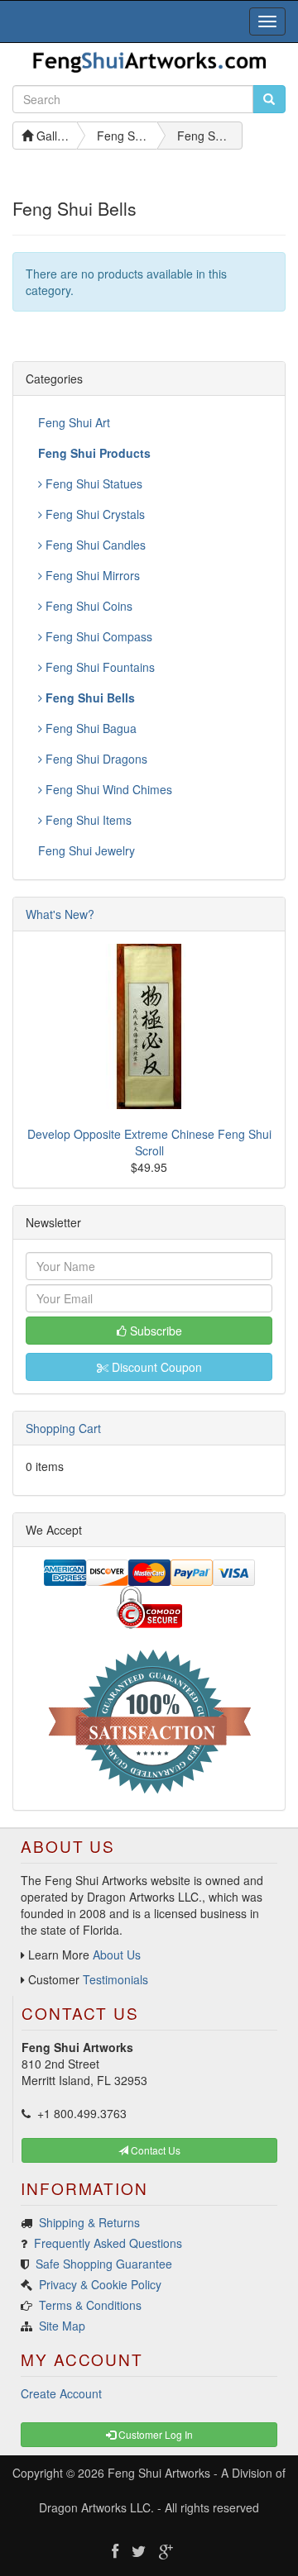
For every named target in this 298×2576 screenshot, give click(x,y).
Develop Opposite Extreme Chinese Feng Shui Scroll (149, 1142)
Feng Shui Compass (97, 636)
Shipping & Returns (89, 2222)
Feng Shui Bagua (89, 728)
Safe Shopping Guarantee (104, 2264)
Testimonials (115, 1979)
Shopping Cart (63, 1428)
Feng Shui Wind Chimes (107, 789)
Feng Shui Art (74, 422)
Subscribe (154, 1331)
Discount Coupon (155, 1367)
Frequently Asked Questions (108, 2243)
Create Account (61, 2393)
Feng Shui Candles (94, 545)
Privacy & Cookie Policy (100, 2284)
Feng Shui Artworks (159, 2473)
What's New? (60, 914)
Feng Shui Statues (92, 483)
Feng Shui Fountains (99, 667)
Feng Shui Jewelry (87, 850)
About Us (117, 1955)
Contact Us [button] (154, 2150)
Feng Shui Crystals (94, 514)
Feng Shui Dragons (95, 759)
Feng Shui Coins (87, 606)
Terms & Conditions (90, 2305)
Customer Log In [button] (154, 2434)
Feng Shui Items (87, 820)
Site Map (62, 2326)
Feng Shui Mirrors (91, 575)
